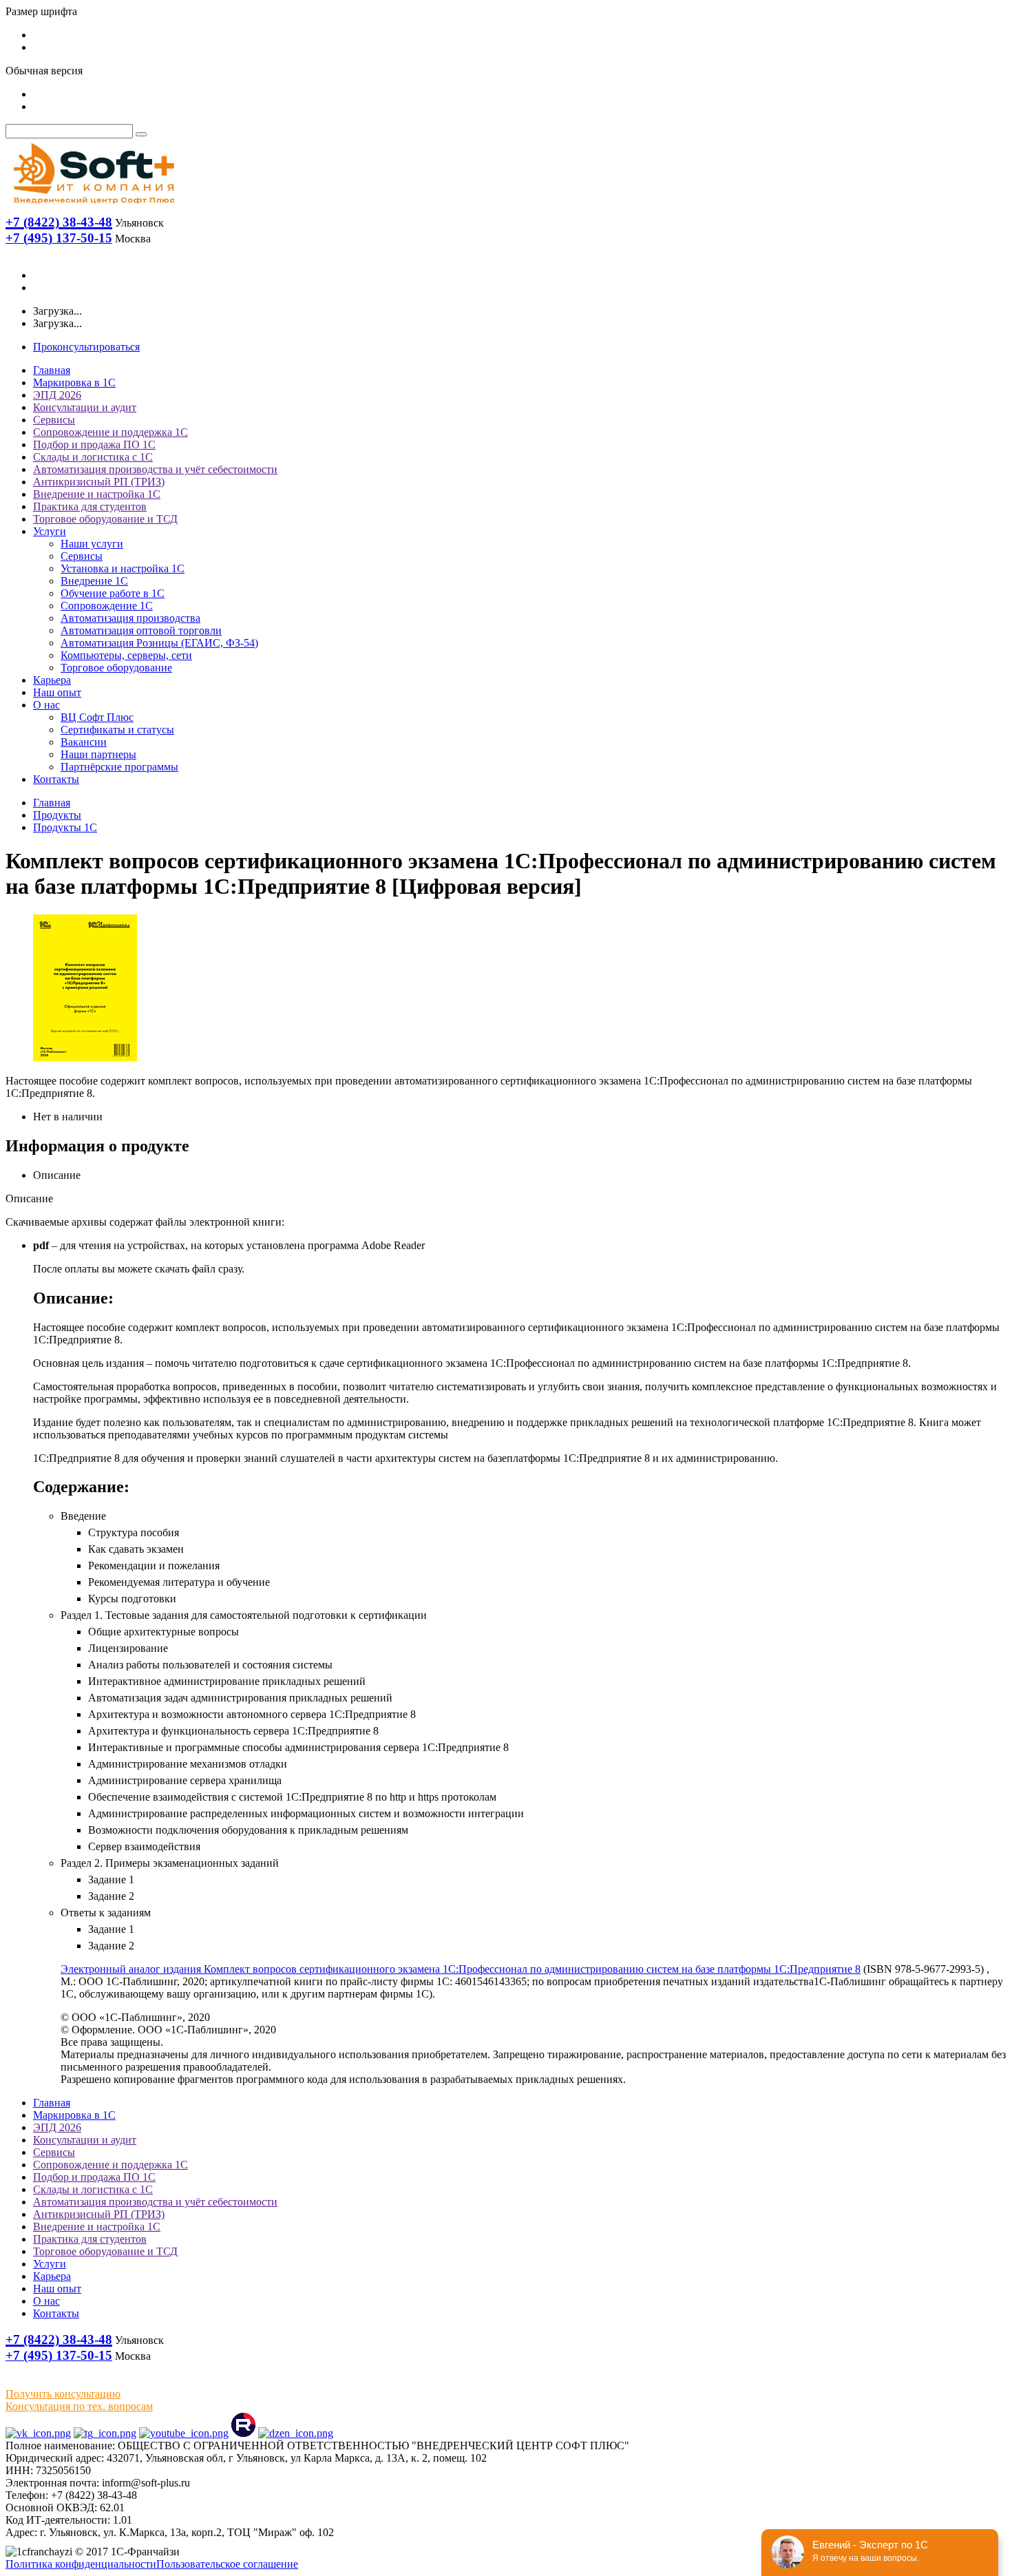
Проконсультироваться (86, 347)
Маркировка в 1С (74, 383)
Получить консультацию (63, 2394)
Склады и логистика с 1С (93, 457)
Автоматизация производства (130, 618)
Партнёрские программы (119, 767)
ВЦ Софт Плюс (97, 717)
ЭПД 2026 (57, 395)
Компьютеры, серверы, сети (126, 655)
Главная (52, 370)
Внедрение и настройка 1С (97, 494)
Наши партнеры (98, 754)
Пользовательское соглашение (227, 2564)
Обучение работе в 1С (113, 593)
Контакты (56, 779)
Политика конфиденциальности (81, 2564)
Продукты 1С (65, 827)
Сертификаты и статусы (117, 730)
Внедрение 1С (94, 581)
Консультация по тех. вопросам (79, 2406)
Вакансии (84, 742)
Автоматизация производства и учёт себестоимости (155, 469)
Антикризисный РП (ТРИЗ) (99, 482)
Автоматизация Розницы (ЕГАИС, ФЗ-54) (159, 643)
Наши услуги (92, 544)
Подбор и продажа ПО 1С (94, 444)
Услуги (50, 531)
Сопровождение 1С (107, 606)
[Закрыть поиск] (141, 134)
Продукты (57, 815)
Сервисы (54, 420)
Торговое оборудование (116, 668)
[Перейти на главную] (93, 207)
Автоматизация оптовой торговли (141, 630)
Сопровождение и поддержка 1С (110, 432)
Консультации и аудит (85, 407)
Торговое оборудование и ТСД (105, 519)
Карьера (52, 680)
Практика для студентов (90, 506)
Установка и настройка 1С (123, 568)
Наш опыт (57, 692)
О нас (46, 705)
